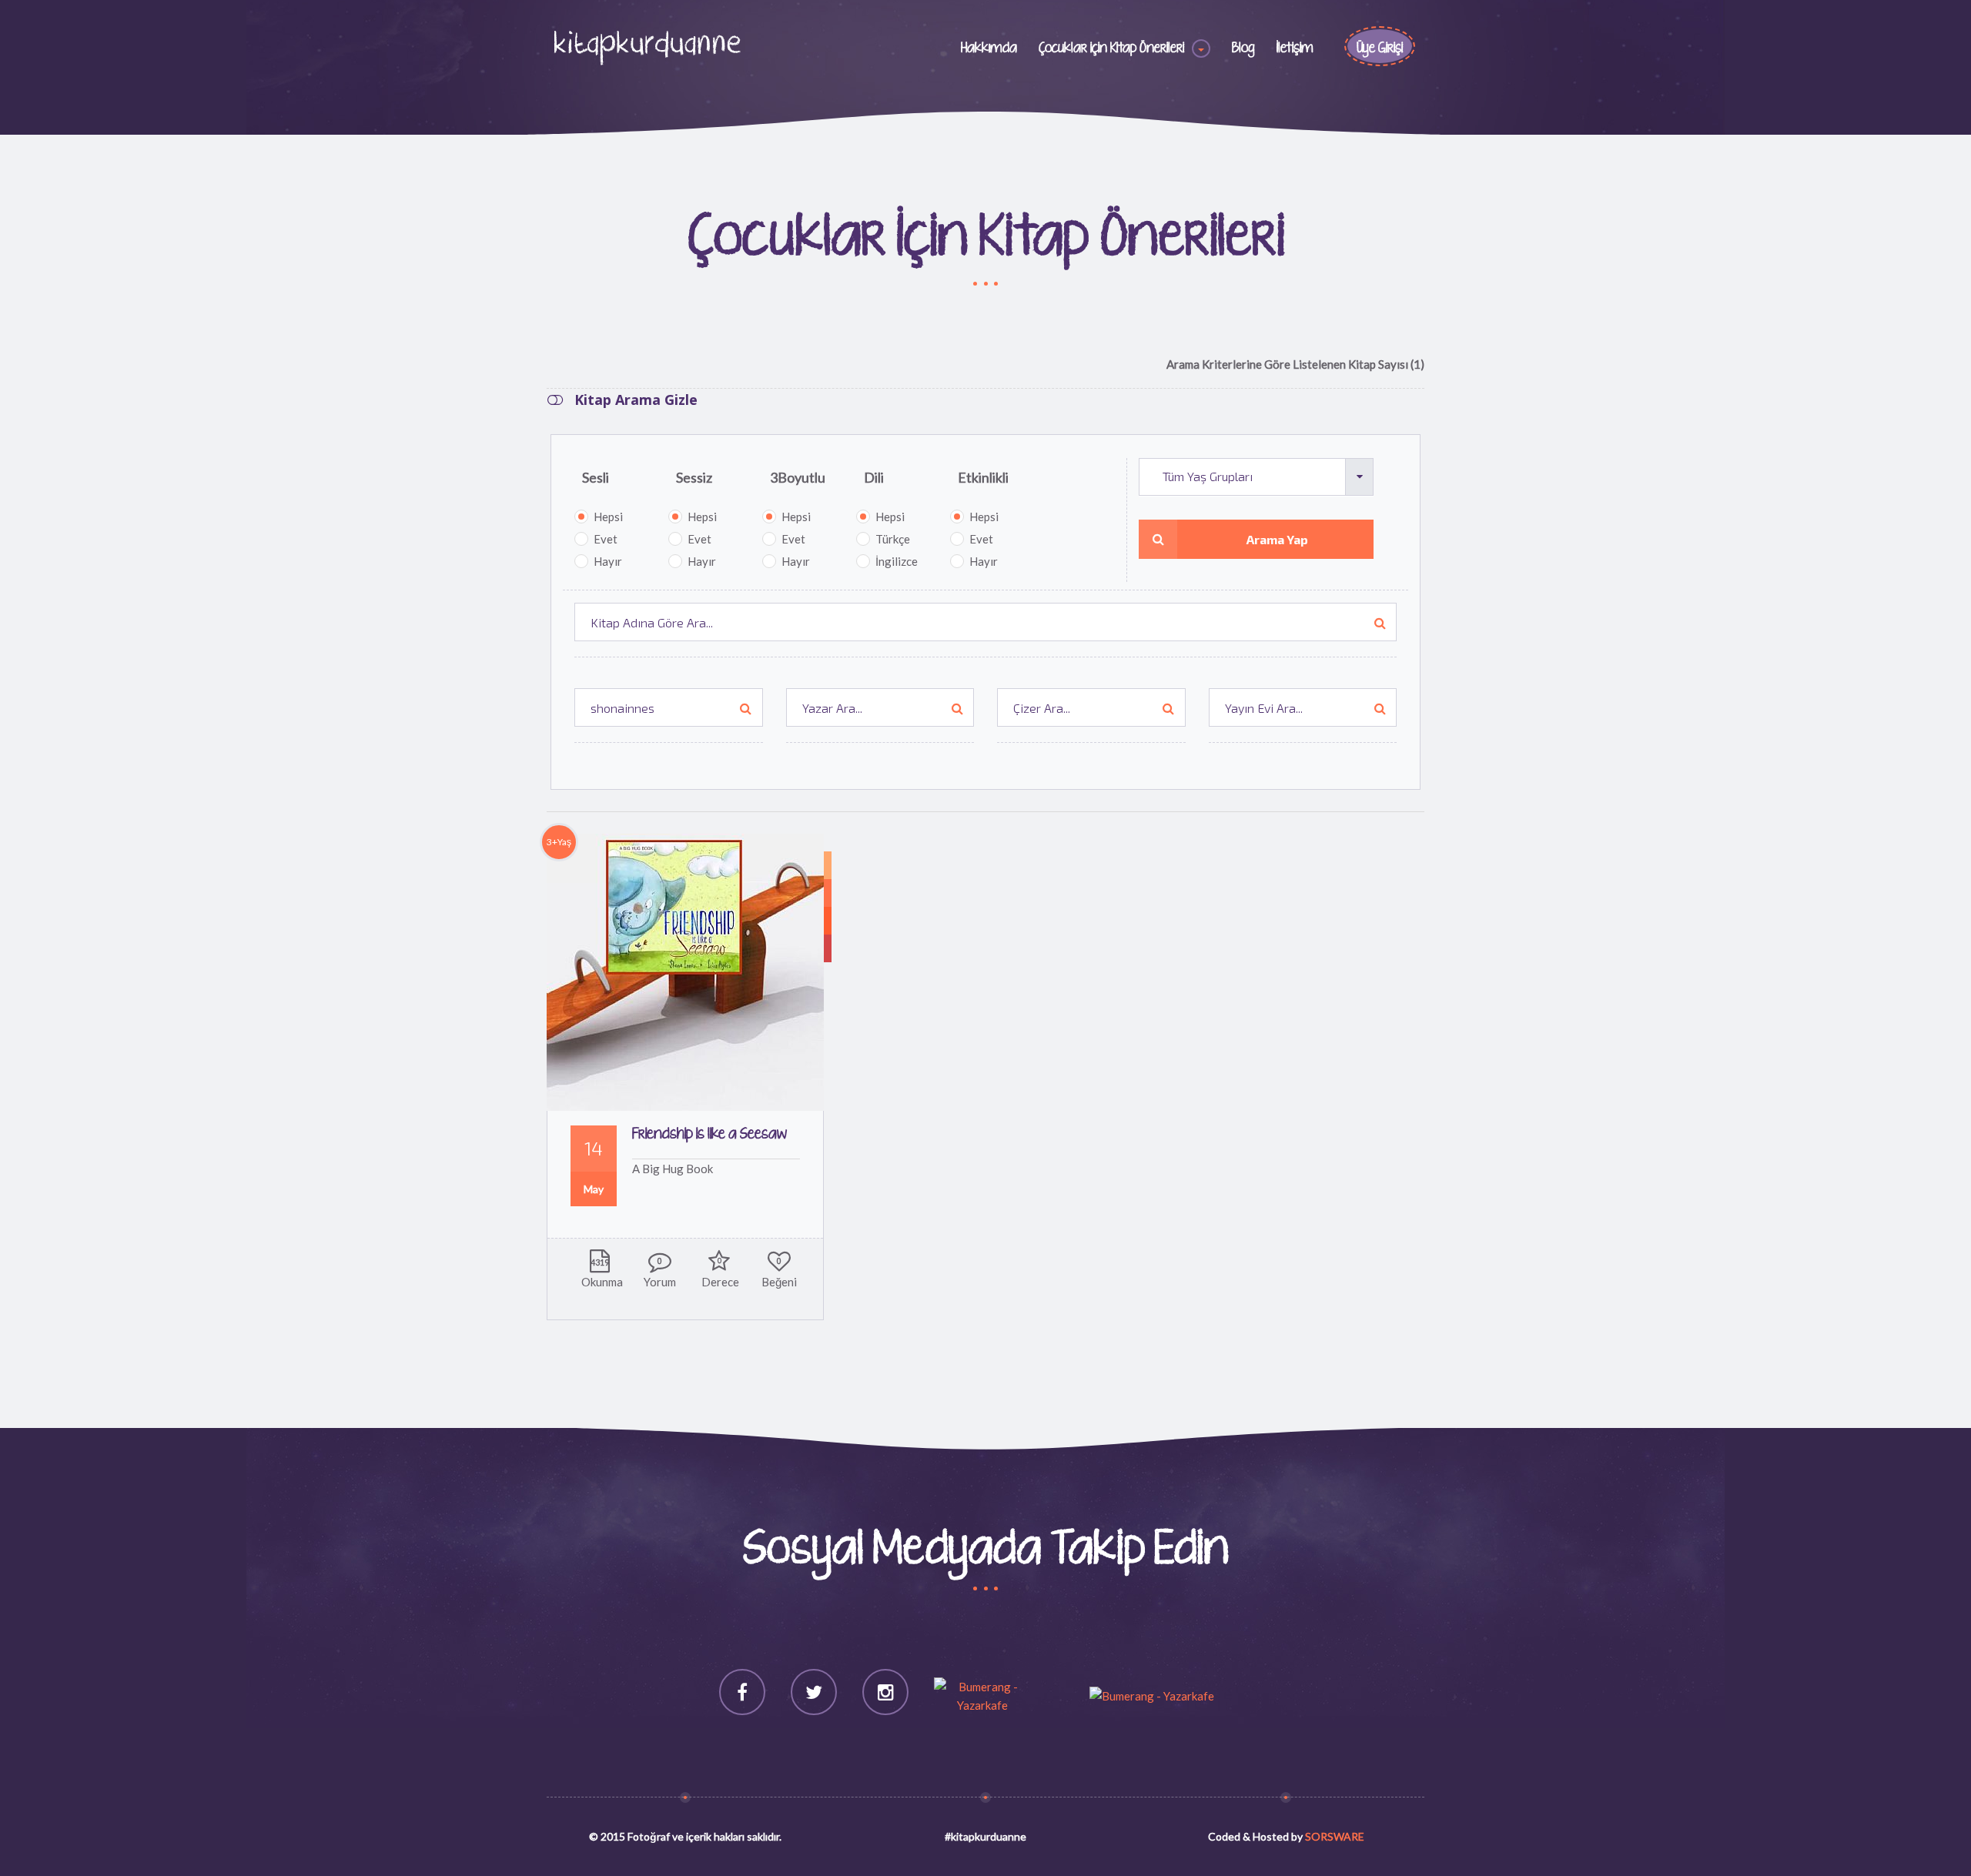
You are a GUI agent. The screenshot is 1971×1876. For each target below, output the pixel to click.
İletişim (1295, 48)
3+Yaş (559, 842)
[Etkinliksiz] (828, 948)
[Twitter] (814, 1692)
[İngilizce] (828, 865)
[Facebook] (742, 1692)
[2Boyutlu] (828, 921)
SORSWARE (1335, 1836)
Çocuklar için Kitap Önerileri (1111, 48)
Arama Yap (1277, 539)
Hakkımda (989, 48)
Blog (1243, 48)
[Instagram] (885, 1692)
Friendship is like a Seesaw (709, 1134)
